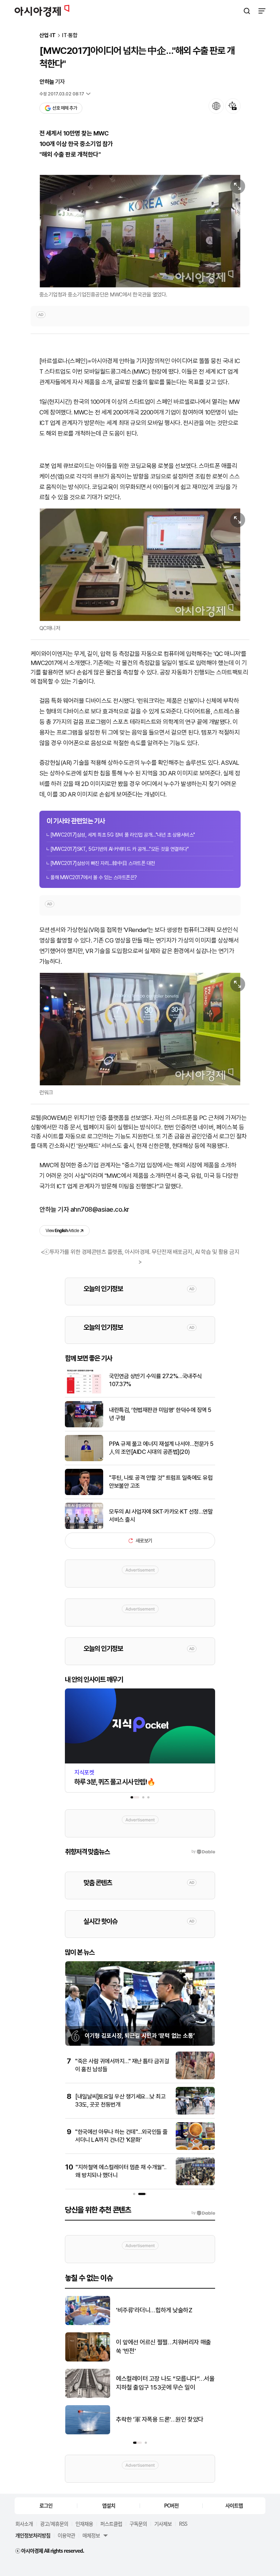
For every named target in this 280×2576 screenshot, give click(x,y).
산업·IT (48, 36)
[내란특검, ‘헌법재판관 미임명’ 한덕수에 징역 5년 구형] (84, 1426)
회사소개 (24, 2524)
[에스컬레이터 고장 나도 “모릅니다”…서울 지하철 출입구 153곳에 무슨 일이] (88, 2396)
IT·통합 (70, 36)
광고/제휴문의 (54, 2524)
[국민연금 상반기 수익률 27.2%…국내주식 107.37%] (84, 1392)
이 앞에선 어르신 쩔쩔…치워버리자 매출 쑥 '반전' (164, 2347)
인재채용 (84, 2524)
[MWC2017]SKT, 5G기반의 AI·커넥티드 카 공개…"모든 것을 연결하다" (119, 849)
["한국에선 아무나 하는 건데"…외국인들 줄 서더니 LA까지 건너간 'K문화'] (195, 2148)
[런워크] (140, 1029)
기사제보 (163, 2524)
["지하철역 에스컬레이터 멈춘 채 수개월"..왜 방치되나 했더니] (195, 2184)
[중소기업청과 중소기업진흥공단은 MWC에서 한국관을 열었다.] (140, 231)
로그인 (46, 2505)
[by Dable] (203, 2213)
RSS (183, 2524)
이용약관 (66, 2535)
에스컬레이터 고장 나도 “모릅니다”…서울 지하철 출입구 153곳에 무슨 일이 (165, 2383)
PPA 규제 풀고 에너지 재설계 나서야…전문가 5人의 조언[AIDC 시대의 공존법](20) (161, 1448)
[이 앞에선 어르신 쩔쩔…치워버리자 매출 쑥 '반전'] (88, 2360)
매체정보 (91, 2535)
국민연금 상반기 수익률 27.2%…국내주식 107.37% (155, 1380)
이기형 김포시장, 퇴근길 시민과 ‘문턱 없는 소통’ (140, 2036)
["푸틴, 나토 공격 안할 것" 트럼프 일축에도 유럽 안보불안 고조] (84, 1493)
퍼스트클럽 (111, 2524)
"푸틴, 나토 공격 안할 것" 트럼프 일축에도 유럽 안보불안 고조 (161, 1482)
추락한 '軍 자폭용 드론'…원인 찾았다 (160, 2419)
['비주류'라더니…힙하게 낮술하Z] (88, 2323)
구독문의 (138, 2524)
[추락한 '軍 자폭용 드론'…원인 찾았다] (88, 2433)
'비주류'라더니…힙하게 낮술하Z (154, 2310)
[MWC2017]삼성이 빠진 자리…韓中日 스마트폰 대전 (103, 863)
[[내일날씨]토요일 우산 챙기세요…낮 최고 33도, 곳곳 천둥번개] (195, 2113)
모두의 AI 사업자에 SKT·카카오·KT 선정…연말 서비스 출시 (161, 1516)
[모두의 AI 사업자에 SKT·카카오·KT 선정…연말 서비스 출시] (84, 1527)
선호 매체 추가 (65, 108)
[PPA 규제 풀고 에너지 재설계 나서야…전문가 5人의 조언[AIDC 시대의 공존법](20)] (84, 1460)
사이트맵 (234, 2505)
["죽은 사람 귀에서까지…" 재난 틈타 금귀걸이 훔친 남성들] (195, 2078)
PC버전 (171, 2505)
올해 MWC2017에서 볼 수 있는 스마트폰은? (94, 877)
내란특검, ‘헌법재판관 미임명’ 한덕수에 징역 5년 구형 (160, 1414)
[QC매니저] (140, 565)
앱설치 (109, 2505)
